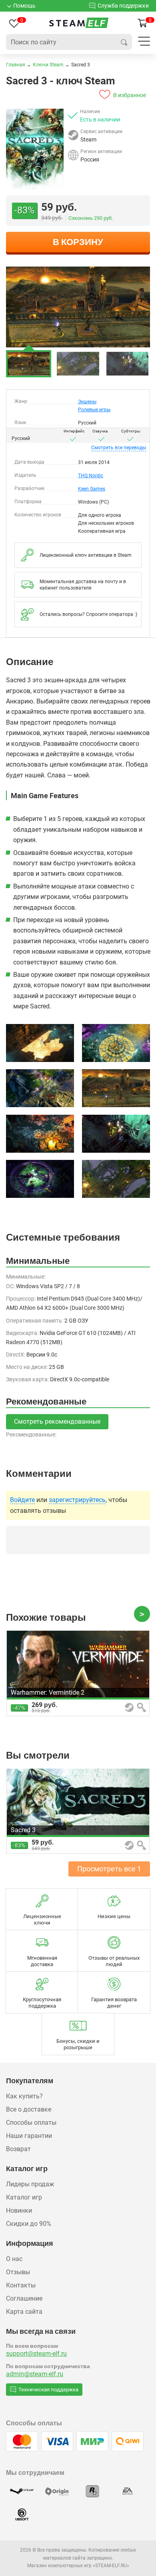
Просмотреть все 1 (109, 1869)
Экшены (87, 402)
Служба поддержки (123, 6)
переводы (119, 448)
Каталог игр (24, 2197)
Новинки (19, 2210)
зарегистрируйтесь (77, 1500)
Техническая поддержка (48, 2390)
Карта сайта (24, 2312)
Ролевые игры (94, 410)
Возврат (18, 2149)
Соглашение (24, 2298)
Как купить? (24, 2096)
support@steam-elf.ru (36, 2354)
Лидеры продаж (30, 2184)
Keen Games (92, 489)
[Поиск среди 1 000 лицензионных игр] (124, 42)
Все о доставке (29, 2109)
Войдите (22, 1500)
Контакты (21, 2285)
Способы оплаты (31, 2123)
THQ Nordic (91, 476)
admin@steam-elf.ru (35, 2374)
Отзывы (18, 2272)
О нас (14, 2259)
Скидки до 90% (29, 2224)
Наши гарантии (29, 2136)
